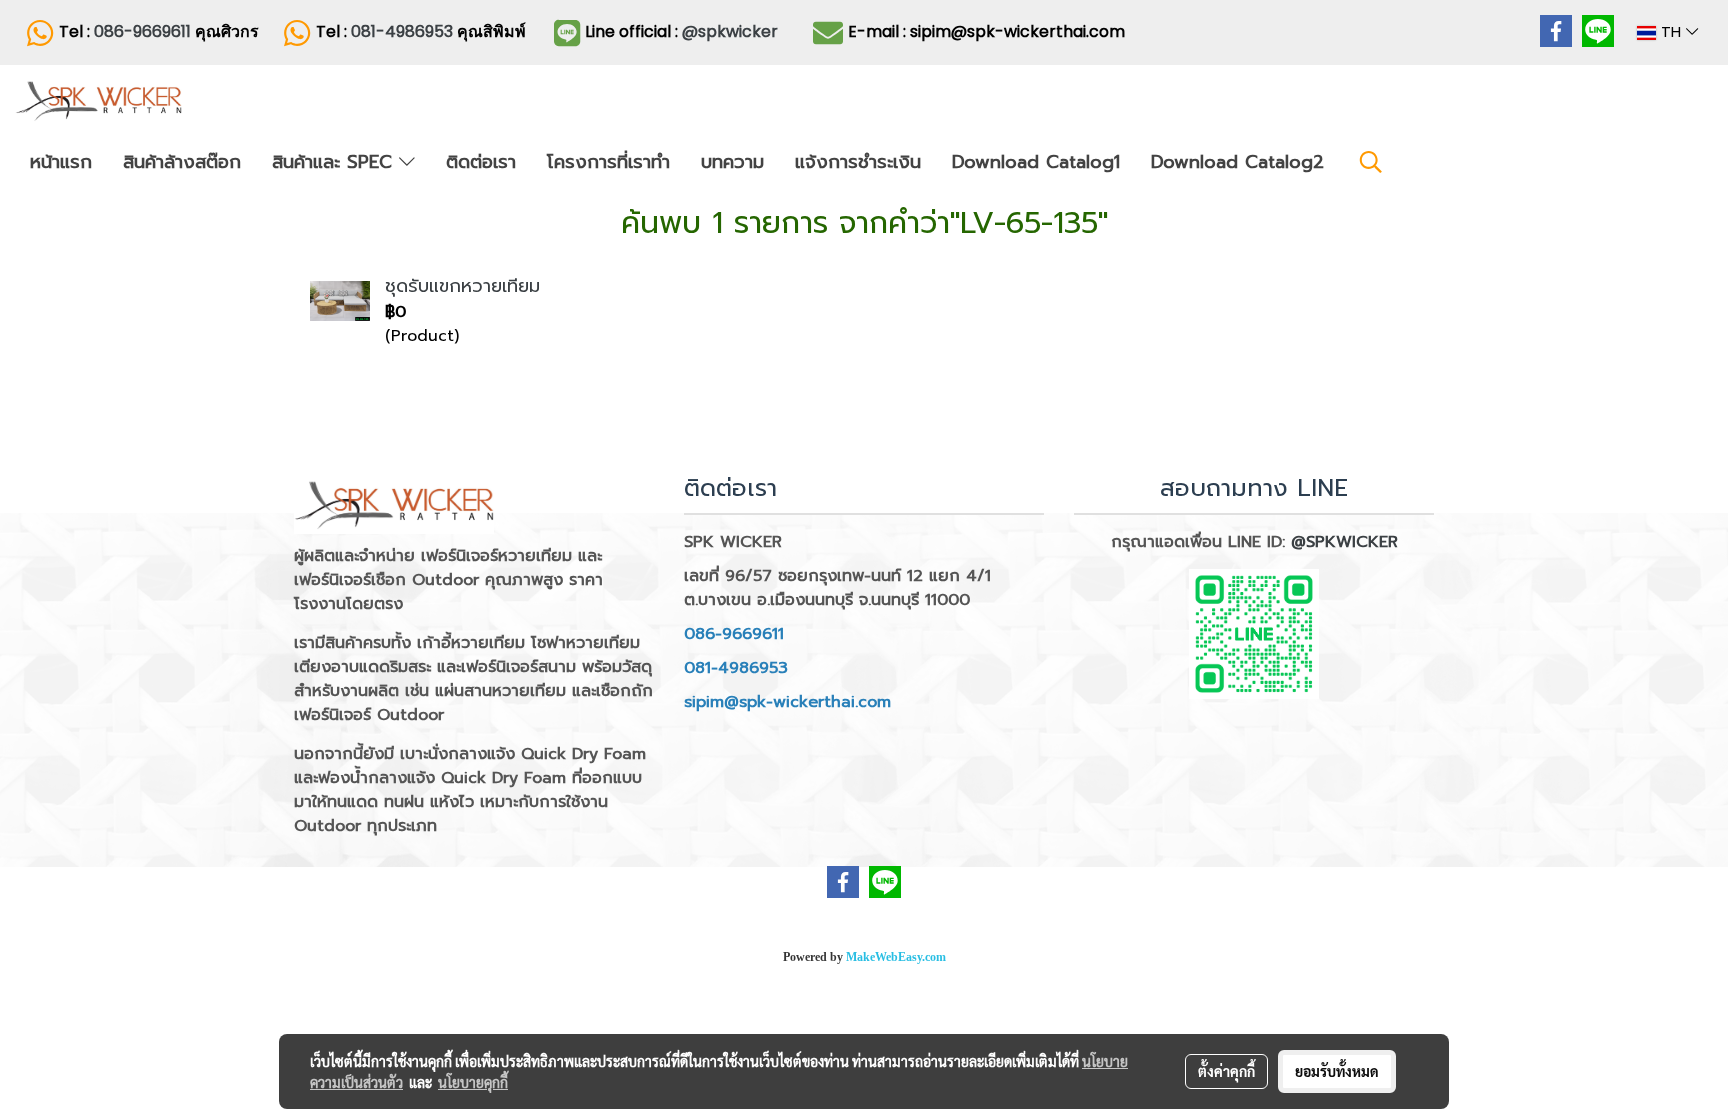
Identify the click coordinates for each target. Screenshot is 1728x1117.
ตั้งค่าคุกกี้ (1226, 1071)
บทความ (732, 162)
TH (1671, 32)
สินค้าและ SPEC (335, 162)
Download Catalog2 (1237, 162)
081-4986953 (404, 31)
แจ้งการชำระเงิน (858, 162)
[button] (1371, 162)
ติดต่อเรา (481, 162)
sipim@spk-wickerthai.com (787, 702)
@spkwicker (730, 31)
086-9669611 (142, 31)
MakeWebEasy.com (896, 957)
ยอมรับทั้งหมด (1337, 1071)
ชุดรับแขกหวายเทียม (462, 286)
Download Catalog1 (1036, 162)
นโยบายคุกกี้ (473, 1082)
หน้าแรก (61, 162)
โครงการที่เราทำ (608, 162)
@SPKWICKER (1344, 542)
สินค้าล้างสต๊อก (182, 162)
